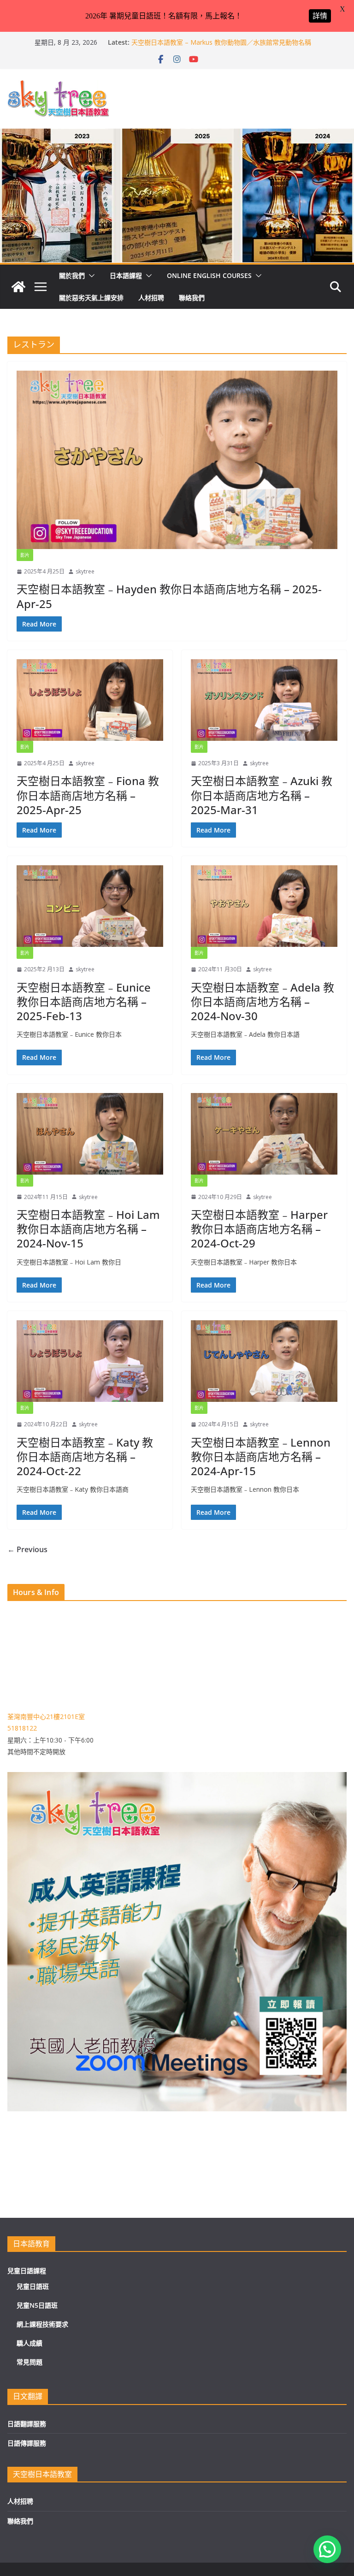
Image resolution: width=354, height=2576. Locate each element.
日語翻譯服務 (27, 2424)
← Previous (27, 1549)
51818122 (22, 1728)
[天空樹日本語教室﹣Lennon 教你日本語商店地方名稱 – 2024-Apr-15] (264, 1361)
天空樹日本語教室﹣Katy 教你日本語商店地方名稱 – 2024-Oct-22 (85, 1456)
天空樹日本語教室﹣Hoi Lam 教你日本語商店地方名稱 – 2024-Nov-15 (88, 1229)
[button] (90, 276)
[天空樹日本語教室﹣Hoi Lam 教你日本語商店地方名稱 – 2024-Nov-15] (90, 1134)
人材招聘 (151, 298)
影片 (25, 555)
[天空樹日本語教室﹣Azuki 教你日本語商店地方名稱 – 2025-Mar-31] (264, 700)
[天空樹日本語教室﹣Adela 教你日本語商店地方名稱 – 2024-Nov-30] (264, 906)
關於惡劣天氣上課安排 (91, 298)
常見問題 (29, 2362)
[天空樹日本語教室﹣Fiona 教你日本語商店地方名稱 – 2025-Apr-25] (90, 700)
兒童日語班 (33, 2286)
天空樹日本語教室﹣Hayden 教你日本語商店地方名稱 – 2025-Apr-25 (169, 596)
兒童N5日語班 (37, 2305)
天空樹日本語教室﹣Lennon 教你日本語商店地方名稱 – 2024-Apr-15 (261, 1456)
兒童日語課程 (27, 2271)
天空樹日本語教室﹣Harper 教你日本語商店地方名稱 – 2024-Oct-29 (259, 1229)
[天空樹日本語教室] (18, 287)
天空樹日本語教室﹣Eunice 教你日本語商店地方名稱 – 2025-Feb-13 (84, 1001)
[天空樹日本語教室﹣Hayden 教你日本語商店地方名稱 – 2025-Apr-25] (177, 460)
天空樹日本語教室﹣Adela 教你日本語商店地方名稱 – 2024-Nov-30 (263, 1001)
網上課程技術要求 (42, 2324)
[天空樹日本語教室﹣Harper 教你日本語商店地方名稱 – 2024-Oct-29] (264, 1134)
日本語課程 (126, 275)
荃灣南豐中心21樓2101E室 (46, 1716)
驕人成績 (29, 2343)
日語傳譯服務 (27, 2443)
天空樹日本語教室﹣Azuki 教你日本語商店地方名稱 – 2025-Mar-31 (262, 795)
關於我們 (72, 275)
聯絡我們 (192, 298)
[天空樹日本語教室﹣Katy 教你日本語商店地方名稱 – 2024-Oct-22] (90, 1361)
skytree (85, 571)
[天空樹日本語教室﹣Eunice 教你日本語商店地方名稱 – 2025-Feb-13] (90, 906)
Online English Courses (209, 275)
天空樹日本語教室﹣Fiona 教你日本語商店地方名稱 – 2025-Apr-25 (88, 795)
